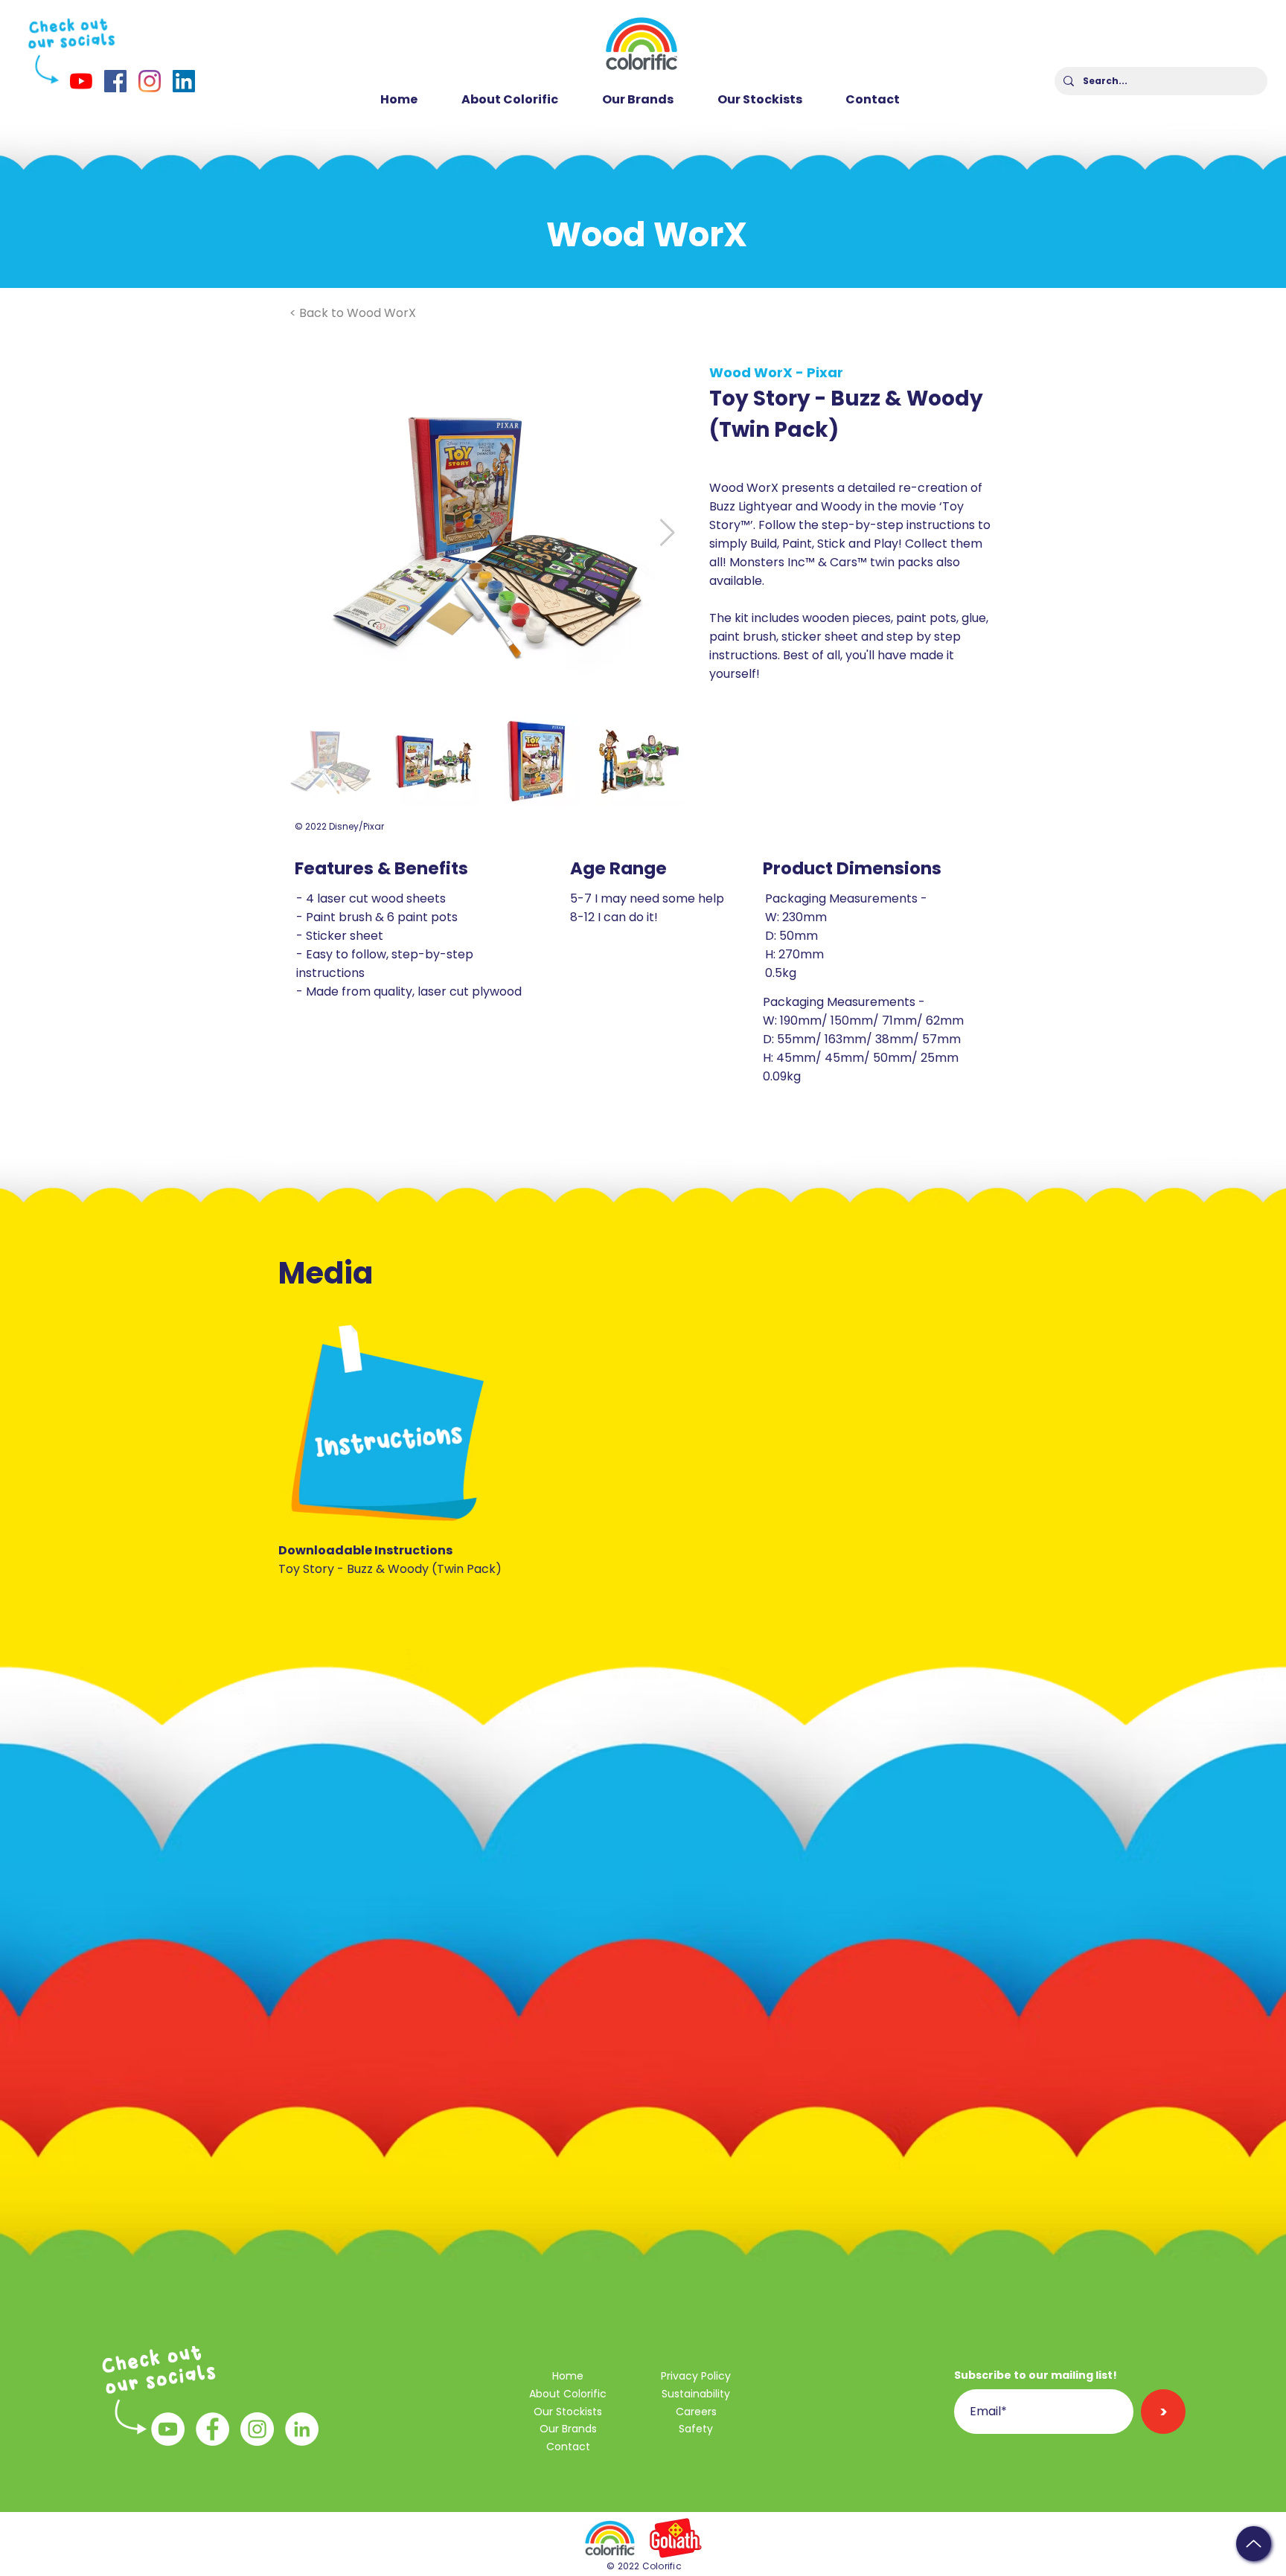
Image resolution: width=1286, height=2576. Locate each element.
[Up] (1254, 2544)
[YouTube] (81, 81)
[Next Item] (667, 533)
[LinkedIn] (184, 81)
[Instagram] (150, 81)
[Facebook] (115, 81)
